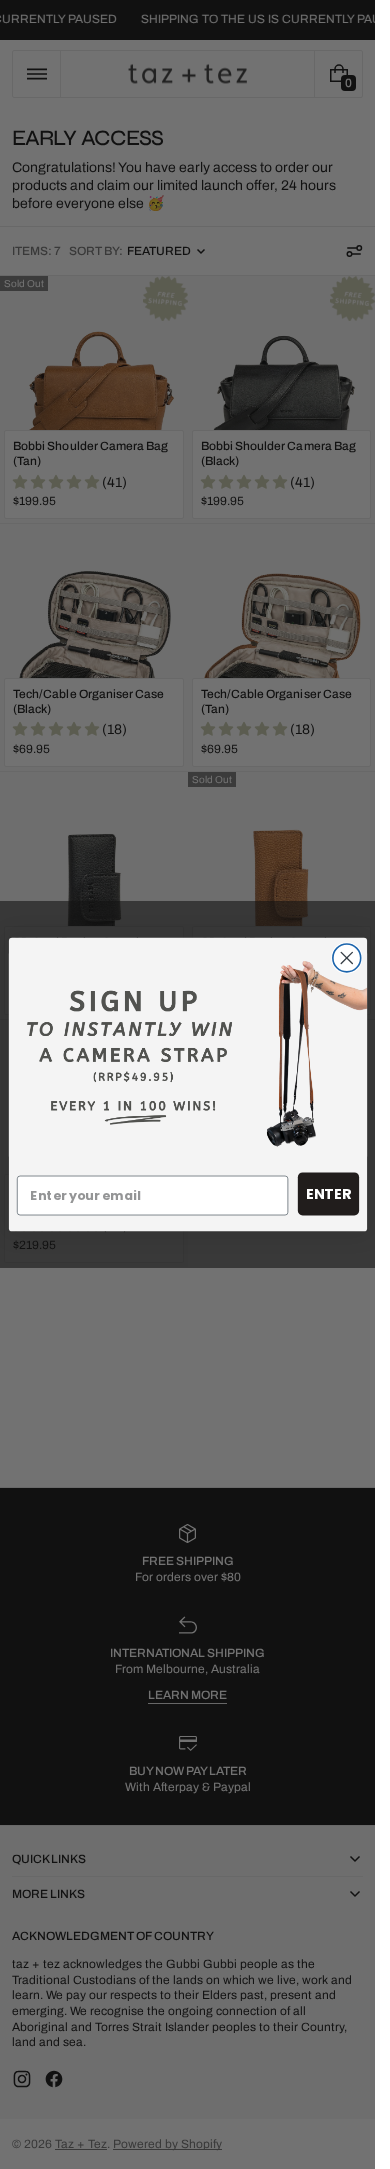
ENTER (327, 1194)
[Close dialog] (346, 958)
